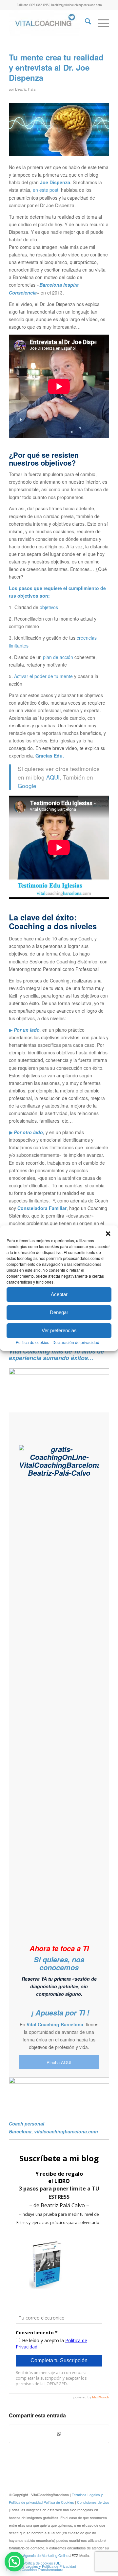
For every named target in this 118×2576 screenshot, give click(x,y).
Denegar (59, 1312)
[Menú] (100, 23)
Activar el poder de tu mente (43, 676)
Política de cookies (32, 1342)
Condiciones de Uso (93, 2502)
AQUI (53, 777)
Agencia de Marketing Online (46, 2555)
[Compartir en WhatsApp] (59, 2434)
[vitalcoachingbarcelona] (49, 23)
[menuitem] (85, 23)
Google (28, 786)
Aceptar (59, 1294)
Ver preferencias (59, 1330)
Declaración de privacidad (76, 1342)
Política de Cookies (59, 2502)
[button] (108, 1233)
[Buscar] (85, 23)
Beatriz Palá (25, 89)
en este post (46, 190)
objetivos (49, 607)
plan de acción (58, 657)
